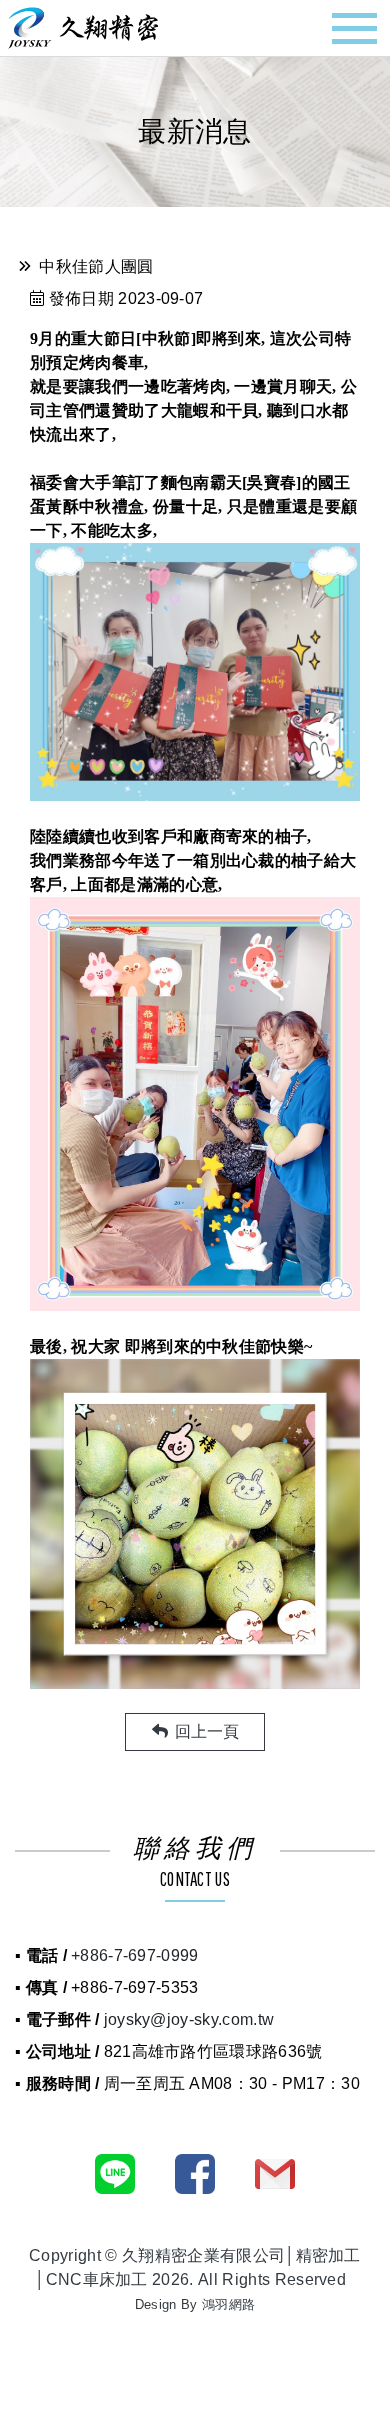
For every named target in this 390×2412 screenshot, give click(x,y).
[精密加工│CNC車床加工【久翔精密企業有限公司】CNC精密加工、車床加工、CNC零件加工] (83, 26)
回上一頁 (205, 1731)
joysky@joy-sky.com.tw (189, 2019)
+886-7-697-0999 (135, 1955)
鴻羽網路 (228, 2304)
